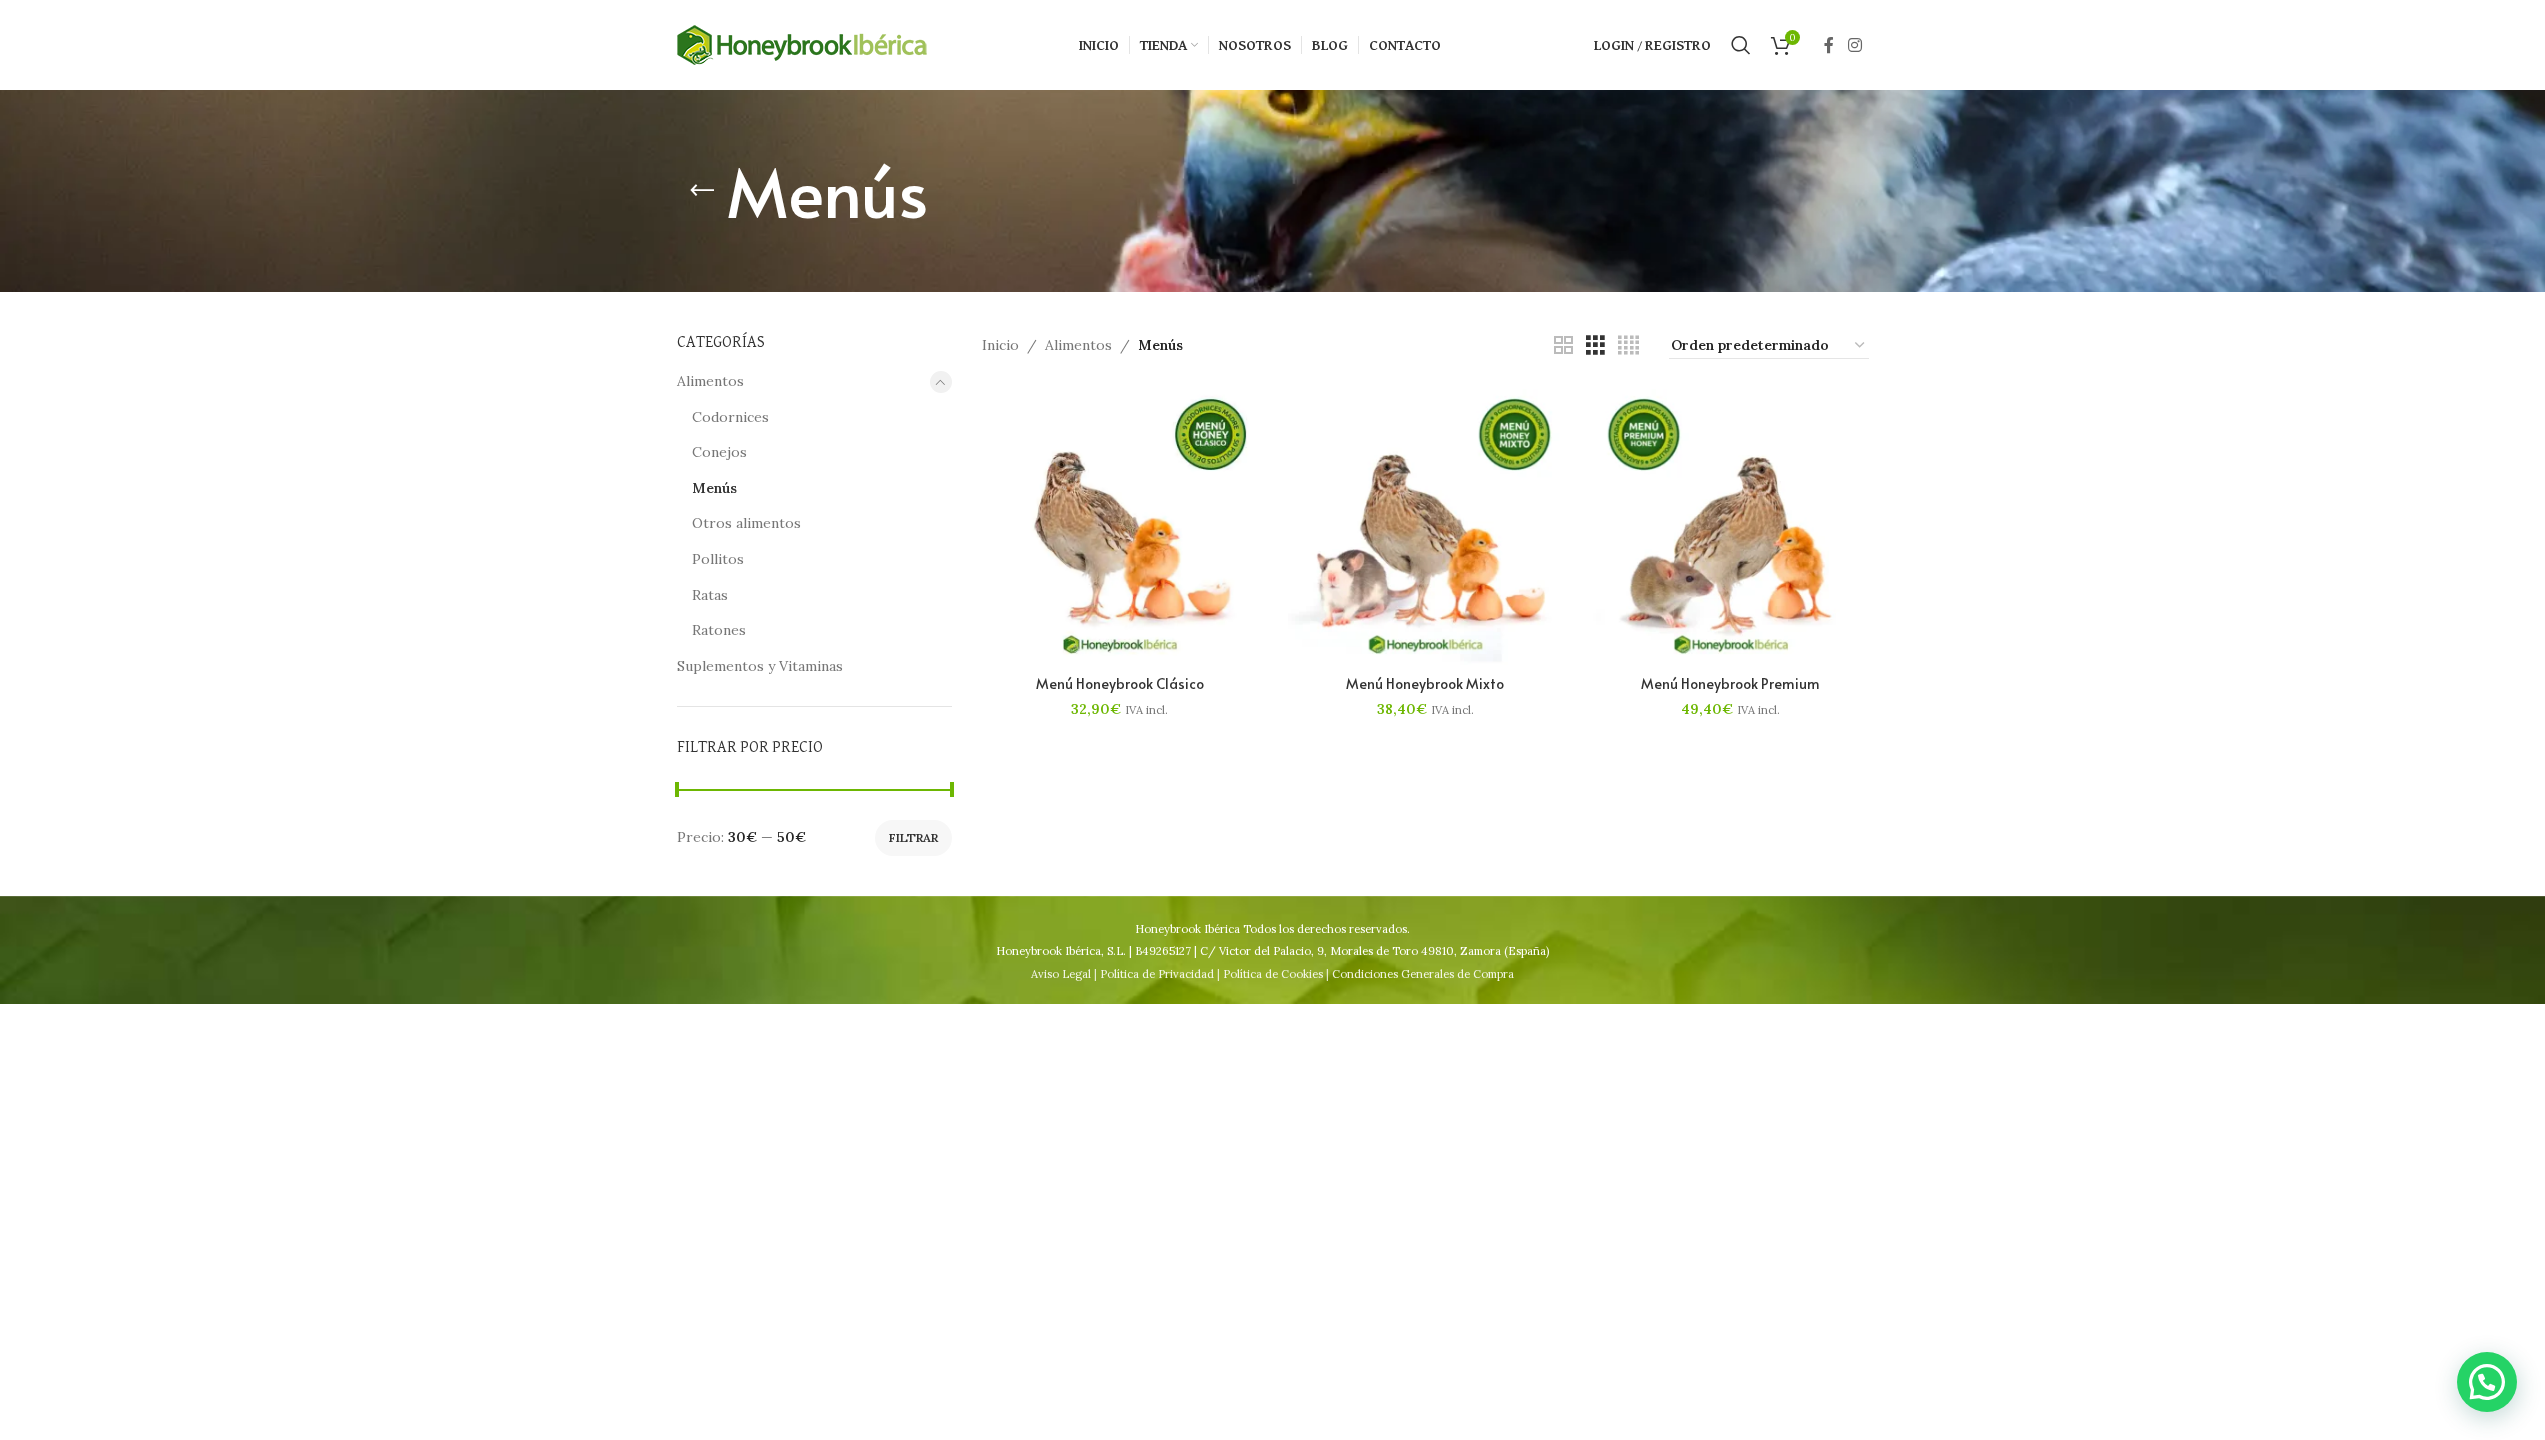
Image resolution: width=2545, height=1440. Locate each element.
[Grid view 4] (1628, 345)
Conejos (719, 452)
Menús (714, 488)
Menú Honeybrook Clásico (1120, 683)
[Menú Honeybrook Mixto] (1426, 527)
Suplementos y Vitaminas (760, 666)
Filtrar (913, 837)
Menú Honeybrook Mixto (1425, 683)
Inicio (1000, 345)
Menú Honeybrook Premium (1730, 683)
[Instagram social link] (1854, 45)
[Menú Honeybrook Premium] (1731, 527)
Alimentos (710, 381)
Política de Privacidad (1157, 974)
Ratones (719, 630)
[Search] (1741, 45)
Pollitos (718, 559)
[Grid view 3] (1595, 345)
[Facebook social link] (1829, 45)
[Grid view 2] (1563, 345)
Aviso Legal (1061, 974)
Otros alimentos (746, 523)
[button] (2487, 1382)
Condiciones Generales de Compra (1423, 974)
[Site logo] (802, 44)
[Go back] (702, 191)
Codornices (730, 417)
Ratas (710, 595)
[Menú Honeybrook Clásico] (1120, 527)
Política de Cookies (1273, 974)
